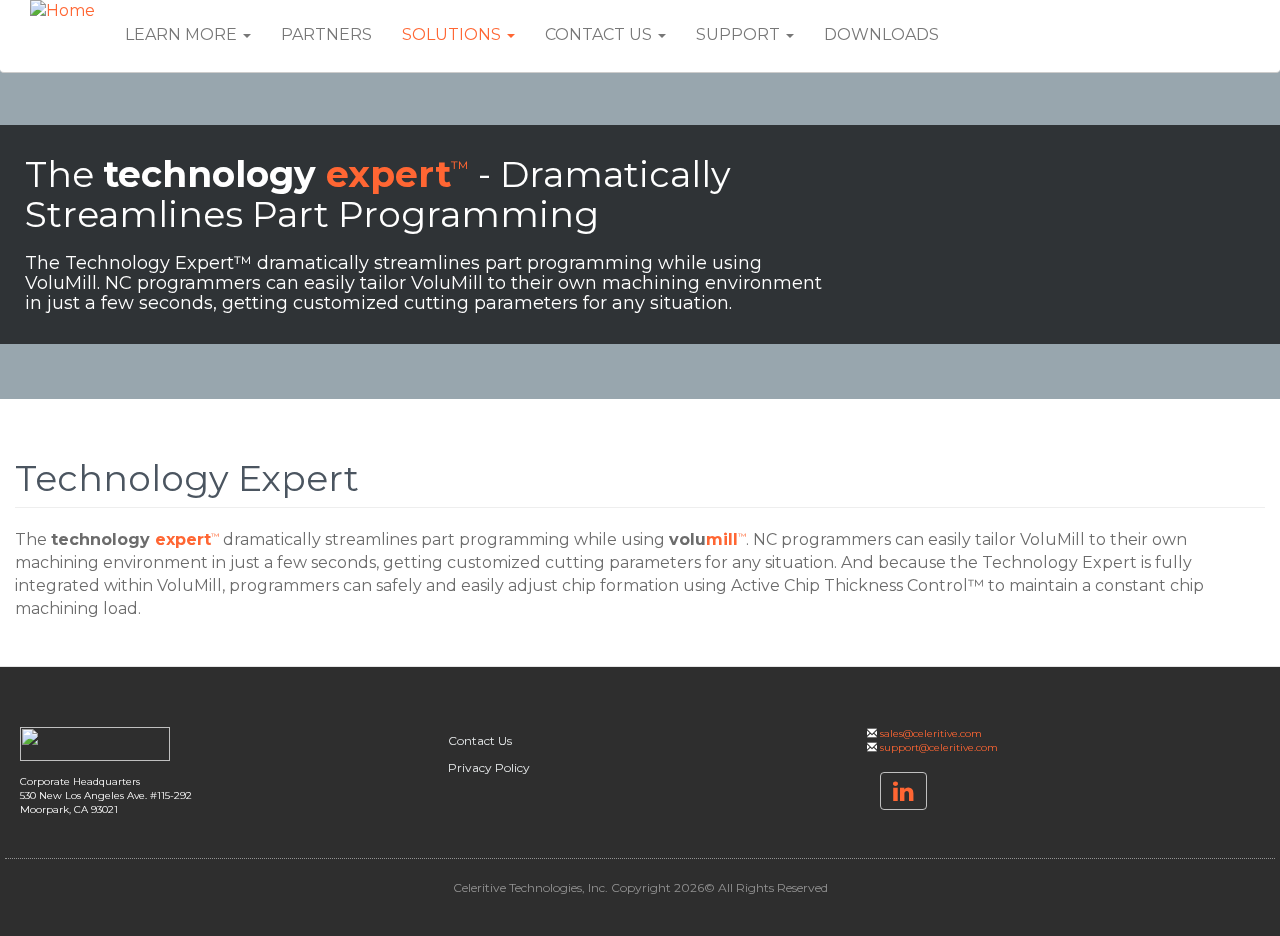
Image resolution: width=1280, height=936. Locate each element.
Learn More (183, 34)
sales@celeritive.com (931, 733)
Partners (326, 34)
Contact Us (600, 34)
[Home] (70, 11)
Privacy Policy (489, 767)
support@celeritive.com (939, 747)
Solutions (453, 34)
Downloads (881, 34)
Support (740, 34)
